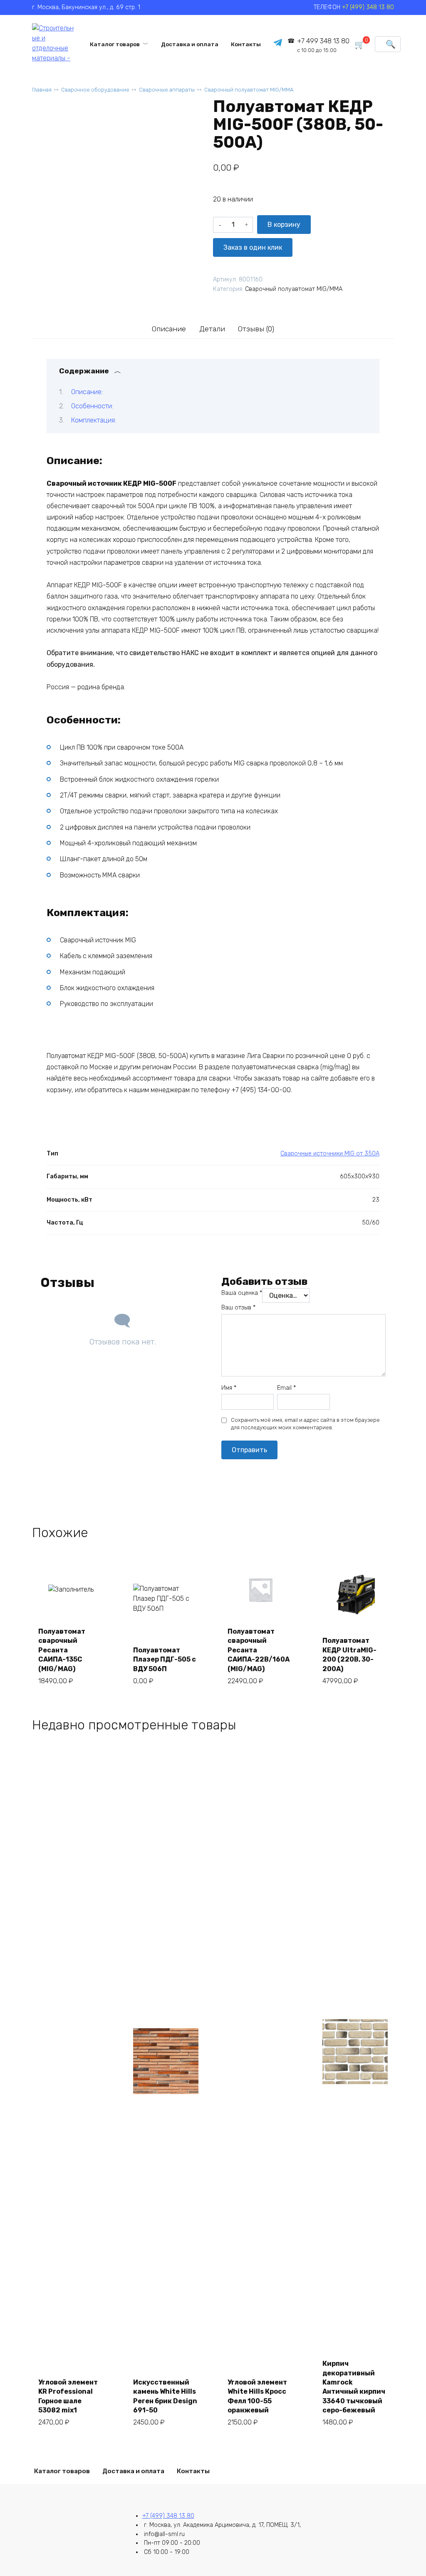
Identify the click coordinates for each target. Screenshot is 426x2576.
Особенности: (92, 406)
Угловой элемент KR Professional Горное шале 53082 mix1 (68, 2396)
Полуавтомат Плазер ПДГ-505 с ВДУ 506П (165, 1659)
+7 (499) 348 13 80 (368, 7)
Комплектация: (94, 420)
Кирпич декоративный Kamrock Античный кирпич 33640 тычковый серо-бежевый (354, 2387)
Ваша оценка (242, 1293)
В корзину (284, 225)
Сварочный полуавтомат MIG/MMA (249, 90)
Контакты (246, 44)
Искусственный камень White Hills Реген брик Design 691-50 (165, 2396)
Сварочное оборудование (95, 90)
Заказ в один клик (253, 247)
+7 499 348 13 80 (323, 45)
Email (286, 1388)
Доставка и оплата (190, 44)
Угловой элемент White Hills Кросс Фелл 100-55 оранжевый (257, 2396)
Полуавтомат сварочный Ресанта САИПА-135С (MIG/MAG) (62, 1650)
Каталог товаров (115, 44)
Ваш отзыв (238, 1308)
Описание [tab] (169, 329)
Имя (229, 1388)
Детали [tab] (212, 329)
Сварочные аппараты (167, 90)
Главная (42, 90)
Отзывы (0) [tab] (256, 329)
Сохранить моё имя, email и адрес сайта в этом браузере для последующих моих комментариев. (305, 1424)
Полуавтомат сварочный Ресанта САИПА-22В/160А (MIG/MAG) (259, 1650)
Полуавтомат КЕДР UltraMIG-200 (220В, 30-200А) (349, 1654)
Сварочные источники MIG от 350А (330, 1154)
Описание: (87, 392)
